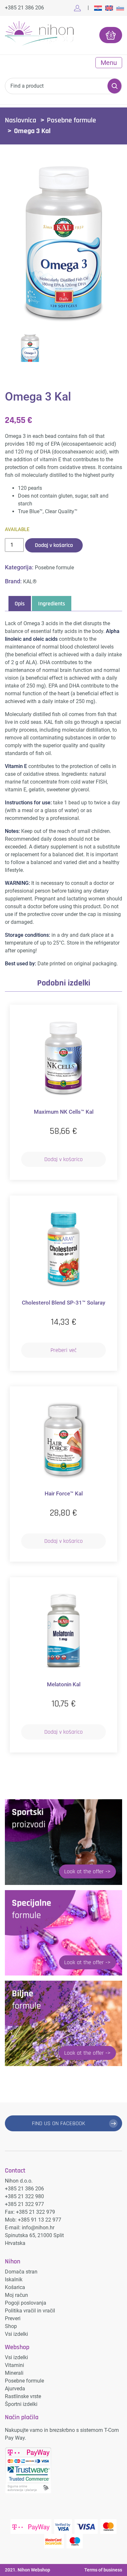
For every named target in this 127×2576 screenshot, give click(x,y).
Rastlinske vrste (23, 2396)
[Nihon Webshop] (39, 34)
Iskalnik (14, 2279)
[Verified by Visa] (63, 2526)
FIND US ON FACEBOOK (59, 2123)
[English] (109, 8)
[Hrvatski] (98, 8)
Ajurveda (15, 2389)
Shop (11, 2326)
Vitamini (14, 2365)
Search (114, 86)
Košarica (15, 2287)
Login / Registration (79, 8)
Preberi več (63, 1350)
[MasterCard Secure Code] (54, 2541)
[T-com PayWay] (31, 2526)
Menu (109, 63)
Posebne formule (71, 120)
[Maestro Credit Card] (75, 2541)
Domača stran (21, 2272)
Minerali (14, 2373)
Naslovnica (21, 120)
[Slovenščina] (120, 8)
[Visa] (86, 2526)
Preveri (13, 2318)
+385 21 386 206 (24, 8)
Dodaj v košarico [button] (63, 1159)
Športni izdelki (21, 2404)
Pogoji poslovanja (26, 2303)
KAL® (30, 582)
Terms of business (103, 2570)
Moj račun (16, 2295)
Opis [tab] (20, 604)
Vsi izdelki (16, 2334)
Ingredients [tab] (52, 604)
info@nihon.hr (38, 2228)
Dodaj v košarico (54, 545)
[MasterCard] (108, 2526)
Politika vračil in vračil (30, 2311)
